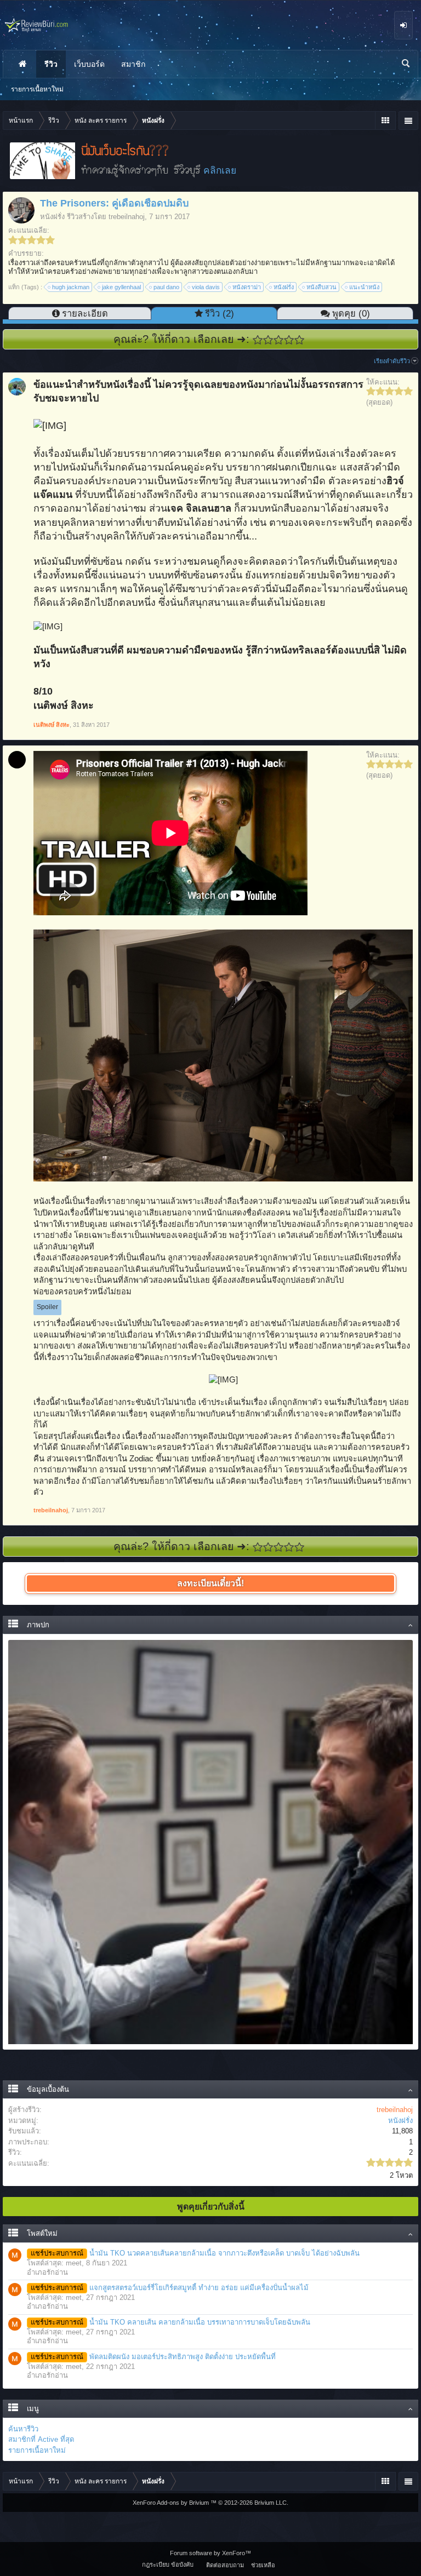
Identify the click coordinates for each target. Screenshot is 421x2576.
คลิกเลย (220, 170)
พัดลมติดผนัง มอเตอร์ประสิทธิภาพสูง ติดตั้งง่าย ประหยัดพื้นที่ (153, 2357)
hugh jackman (71, 287)
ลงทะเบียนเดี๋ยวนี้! (210, 1583)
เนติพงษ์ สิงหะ (52, 725)
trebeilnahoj (127, 217)
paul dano (166, 287)
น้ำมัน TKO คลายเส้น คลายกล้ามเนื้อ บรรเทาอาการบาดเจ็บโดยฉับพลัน (170, 2322)
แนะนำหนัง (364, 287)
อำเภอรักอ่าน (47, 2272)
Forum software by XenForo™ (210, 2553)
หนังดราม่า (247, 287)
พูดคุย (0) (351, 313)
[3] (279, 340)
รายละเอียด (85, 313)
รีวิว (51, 64)
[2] (268, 340)
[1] (258, 340)
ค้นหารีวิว (23, 2429)
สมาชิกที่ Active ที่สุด (41, 2439)
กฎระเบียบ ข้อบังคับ (168, 2564)
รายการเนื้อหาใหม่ (37, 2450)
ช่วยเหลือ (263, 2565)
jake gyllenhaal (121, 287)
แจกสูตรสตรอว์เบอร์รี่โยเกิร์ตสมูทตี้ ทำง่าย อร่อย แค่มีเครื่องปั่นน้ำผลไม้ (170, 2288)
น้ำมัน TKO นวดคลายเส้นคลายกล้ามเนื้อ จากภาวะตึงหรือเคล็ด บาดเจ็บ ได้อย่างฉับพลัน (195, 2253)
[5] (300, 340)
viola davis (206, 287)
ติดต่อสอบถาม (225, 2565)
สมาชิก (133, 64)
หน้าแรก (22, 64)
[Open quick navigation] (385, 121)
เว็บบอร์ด (89, 64)
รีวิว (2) (220, 313)
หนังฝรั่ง (52, 217)
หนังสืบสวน (322, 287)
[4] (289, 340)
